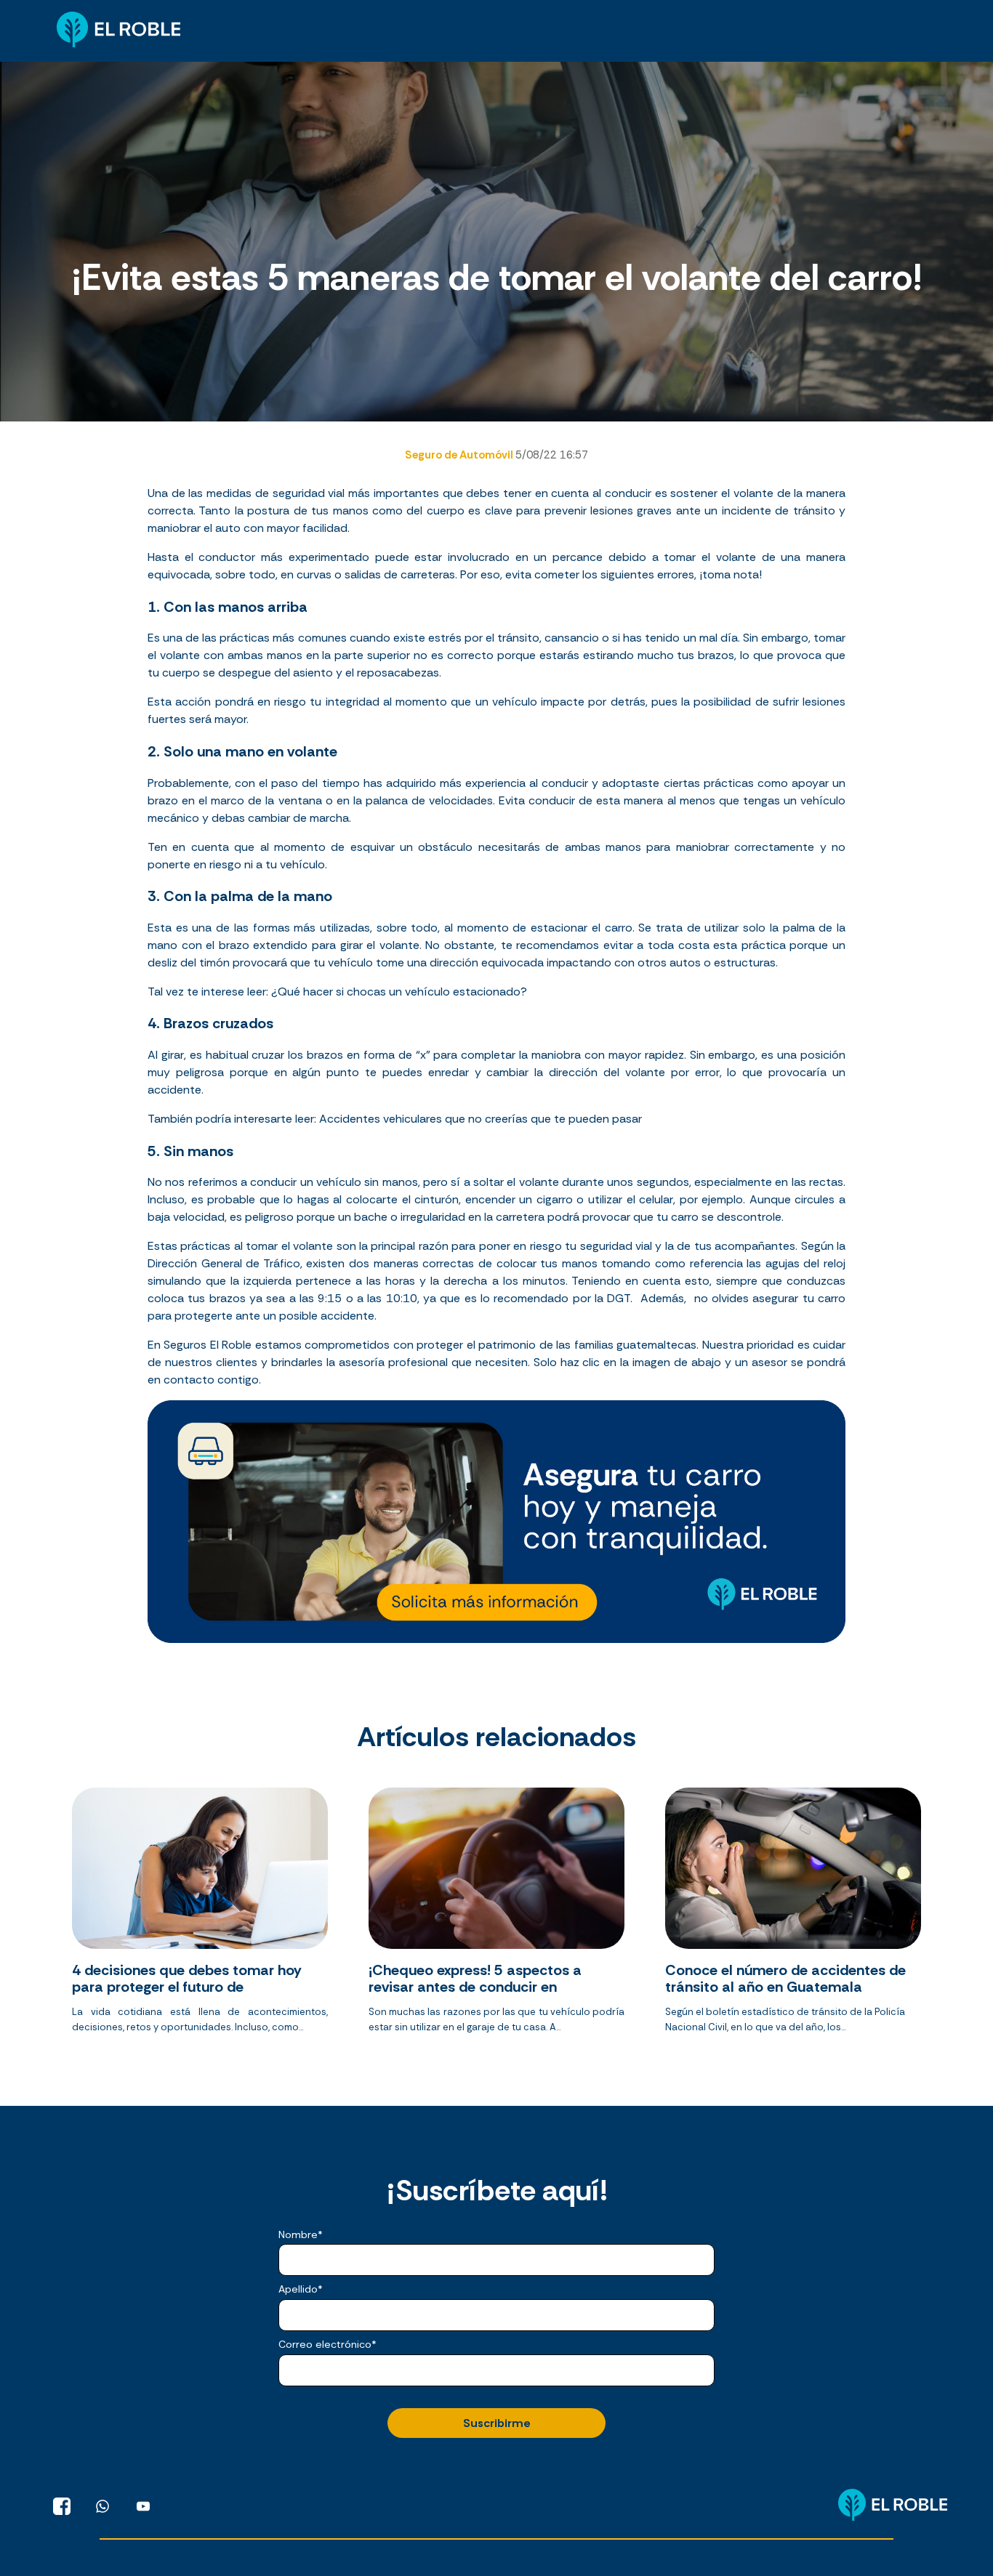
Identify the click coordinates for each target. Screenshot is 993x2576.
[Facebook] (62, 2506)
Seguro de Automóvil (460, 455)
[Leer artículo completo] (200, 1916)
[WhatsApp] (102, 2506)
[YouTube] (143, 2506)
